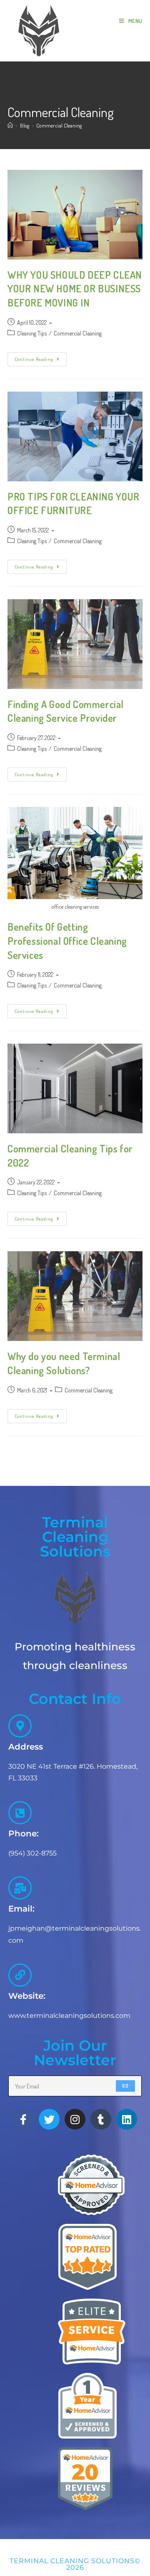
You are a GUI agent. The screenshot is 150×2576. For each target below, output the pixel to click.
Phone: (24, 1833)
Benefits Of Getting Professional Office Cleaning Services (67, 941)
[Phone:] (20, 1813)
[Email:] (20, 1888)
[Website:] (20, 1975)
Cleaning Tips (32, 333)
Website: (27, 1996)
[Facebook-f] (23, 2119)
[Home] (10, 125)
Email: (21, 1909)
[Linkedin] (127, 2119)
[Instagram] (75, 2119)
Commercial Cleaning (59, 125)
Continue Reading (41, 357)
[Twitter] (49, 2119)
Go (125, 2086)
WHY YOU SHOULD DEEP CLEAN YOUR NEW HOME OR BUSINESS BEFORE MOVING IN (75, 289)
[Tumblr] (101, 2119)
